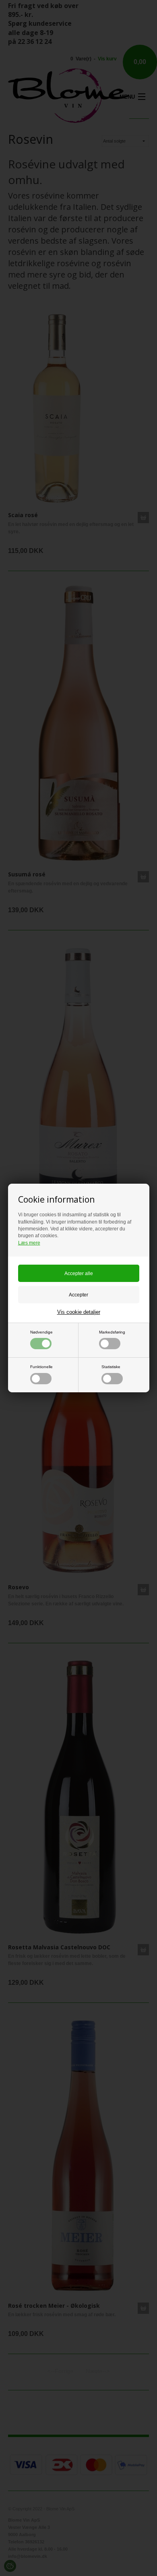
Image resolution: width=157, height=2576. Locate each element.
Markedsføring (112, 1332)
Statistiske (111, 1367)
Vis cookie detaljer (79, 1312)
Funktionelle (41, 1367)
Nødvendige (41, 1332)
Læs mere (29, 1243)
